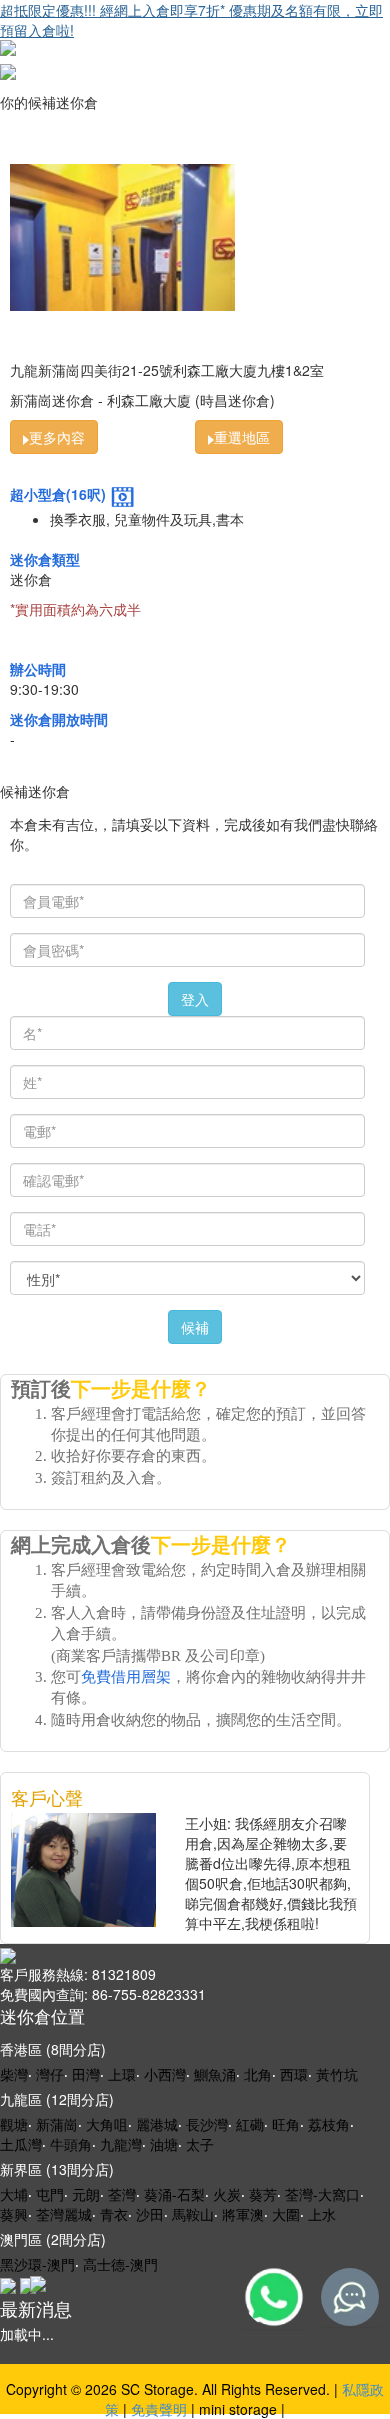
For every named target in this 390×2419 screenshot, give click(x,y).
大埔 (14, 2194)
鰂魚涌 (215, 2074)
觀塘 (14, 2124)
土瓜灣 (21, 2144)
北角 (258, 2074)
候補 (195, 1327)
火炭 (227, 2194)
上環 (122, 2074)
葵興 (14, 2214)
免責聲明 (159, 2409)
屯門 (50, 2194)
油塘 (164, 2144)
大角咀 (107, 2124)
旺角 (286, 2124)
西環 (294, 2074)
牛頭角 (71, 2144)
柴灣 (14, 2074)
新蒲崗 (57, 2124)
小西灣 (165, 2074)
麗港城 (157, 2124)
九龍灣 (121, 2144)
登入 (195, 999)
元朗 (86, 2194)
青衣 (114, 2214)
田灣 (86, 2074)
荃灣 (122, 2194)
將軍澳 (243, 2214)
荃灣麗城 (64, 2214)
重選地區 (242, 437)
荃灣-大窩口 (322, 2194)
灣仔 (50, 2074)
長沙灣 (207, 2124)
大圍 (286, 2214)
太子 (200, 2144)
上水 (322, 2214)
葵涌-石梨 (174, 2194)
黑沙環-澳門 (37, 2264)
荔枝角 (329, 2124)
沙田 (150, 2214)
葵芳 (263, 2194)
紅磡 (250, 2124)
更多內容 (57, 437)
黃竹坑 (337, 2074)
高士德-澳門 (120, 2264)
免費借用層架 (126, 1677)
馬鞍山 (193, 2214)
